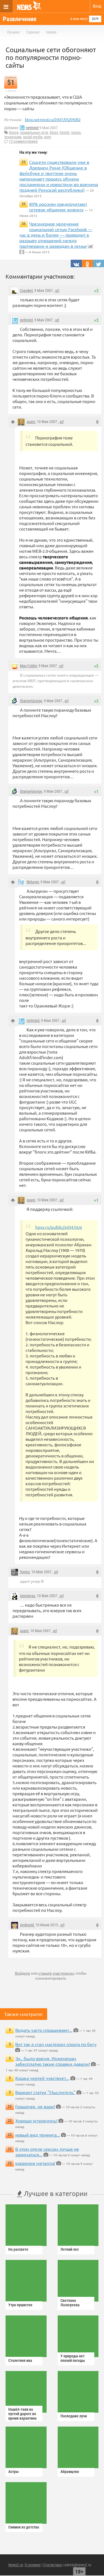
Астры (13, 2472)
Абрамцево (70, 2472)
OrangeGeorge (31, 701)
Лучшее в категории (55, 2193)
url (57, 291)
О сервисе (33, 2565)
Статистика (53, 2565)
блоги (14, 132)
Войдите (23, 1973)
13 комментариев (23, 141)
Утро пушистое (20, 2305)
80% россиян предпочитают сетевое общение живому (58, 207)
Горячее (33, 32)
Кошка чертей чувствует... (42, 2078)
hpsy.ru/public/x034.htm (59, 1227)
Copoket (26, 291)
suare (31, 422)
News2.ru (16, 2565)
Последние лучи (74, 2416)
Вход (97, 6)
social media (33, 137)
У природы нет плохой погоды (73, 2358)
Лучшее (13, 32)
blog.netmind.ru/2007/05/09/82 (53, 119)
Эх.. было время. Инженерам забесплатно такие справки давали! (53, 2061)
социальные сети (34, 132)
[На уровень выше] (13, 422)
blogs (54, 132)
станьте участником (56, 1973)
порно (76, 132)
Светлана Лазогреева (70, 2303)
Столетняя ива (20, 2360)
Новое (51, 32)
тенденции (13, 137)
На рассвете (18, 2249)
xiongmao (28, 1596)
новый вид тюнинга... (38, 2135)
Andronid (27, 1925)
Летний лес (70, 2249)
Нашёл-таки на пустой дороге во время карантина (22, 2414)
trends (64, 132)
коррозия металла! (35, 2163)
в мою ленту (79, 19)
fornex (25, 1572)
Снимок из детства (24, 2527)
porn (48, 137)
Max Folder (28, 666)
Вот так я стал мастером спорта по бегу (56, 2044)
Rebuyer (33, 882)
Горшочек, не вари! (35, 2106)
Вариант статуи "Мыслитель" (45, 2092)
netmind (32, 128)
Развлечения (20, 19)
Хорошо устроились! (36, 2120)
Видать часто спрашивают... (44, 2030)
